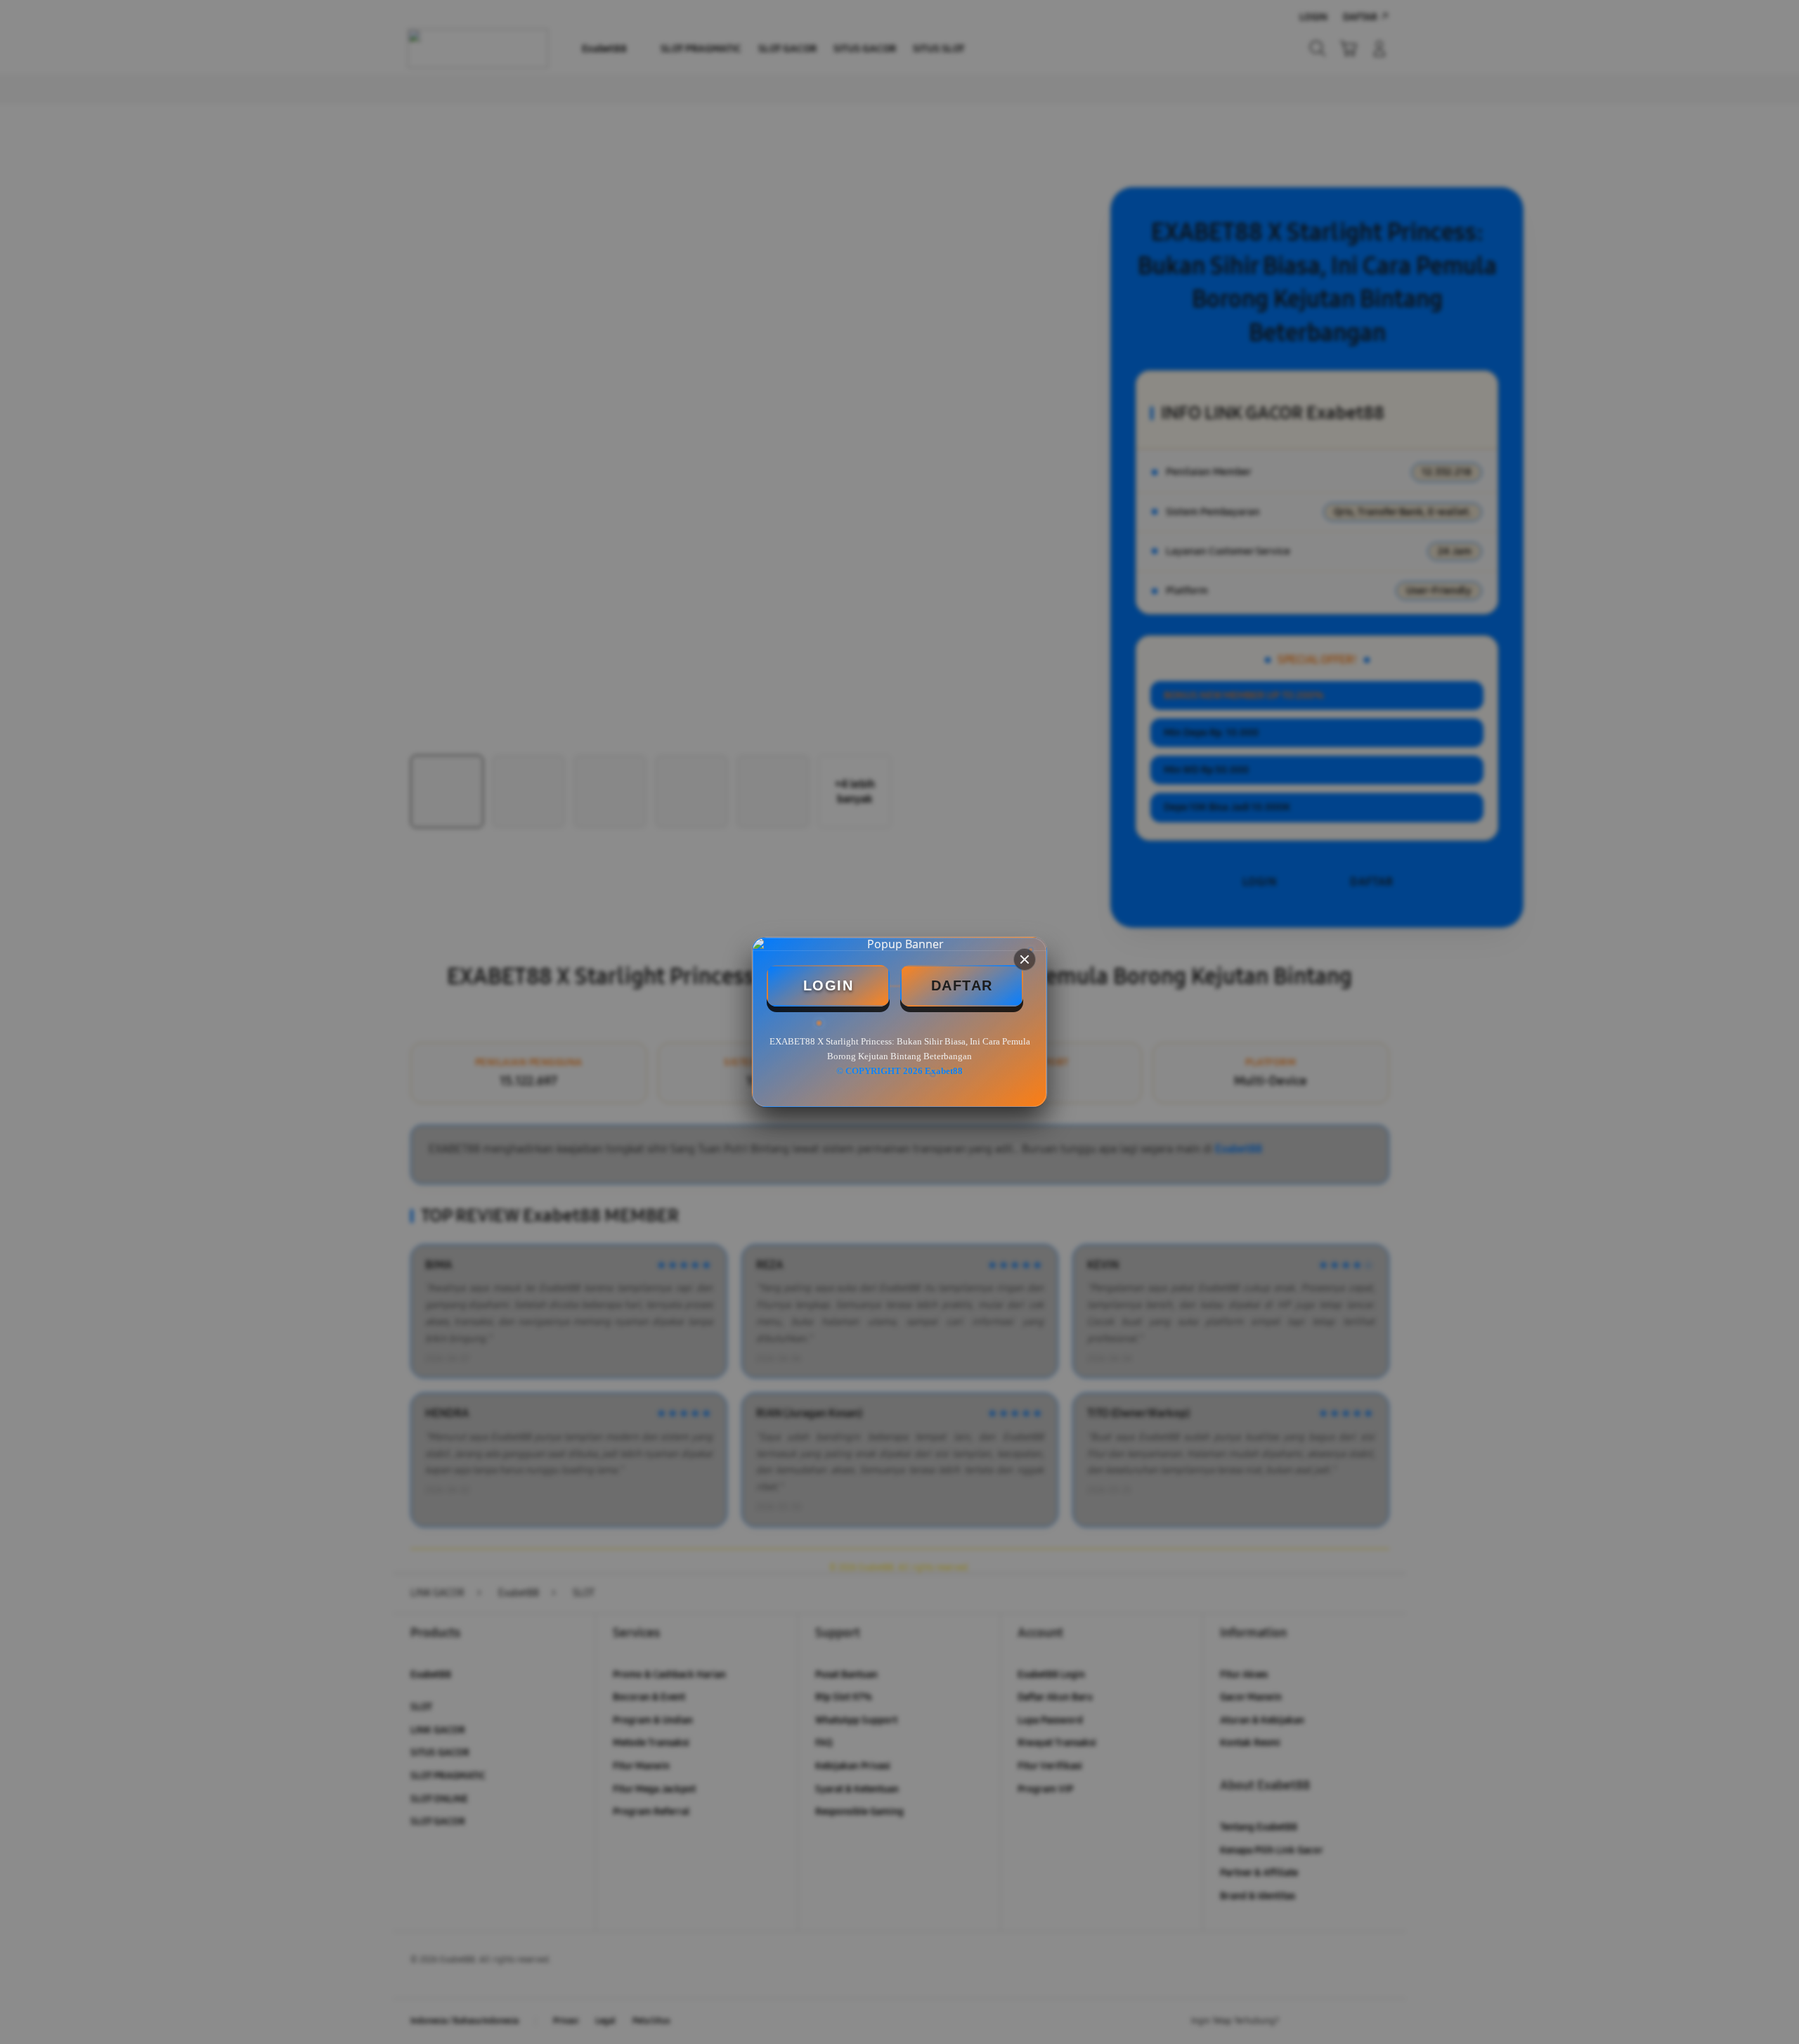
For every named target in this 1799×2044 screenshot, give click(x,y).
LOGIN (829, 985)
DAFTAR (962, 985)
